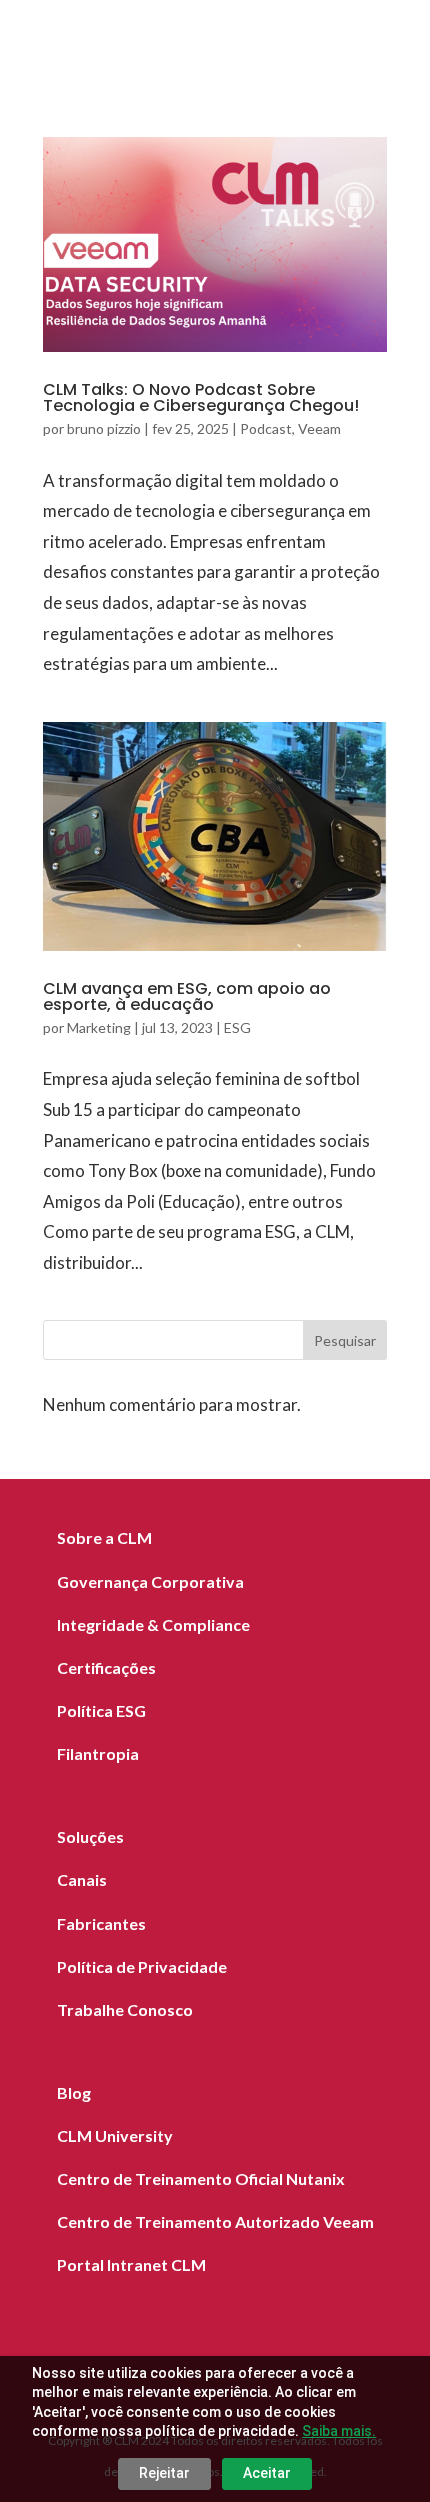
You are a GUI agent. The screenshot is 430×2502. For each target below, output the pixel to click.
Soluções (90, 1836)
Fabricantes (101, 1923)
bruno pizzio (104, 428)
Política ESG (101, 1710)
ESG (237, 1027)
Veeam (319, 428)
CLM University (115, 2135)
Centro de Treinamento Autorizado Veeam (215, 2221)
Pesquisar (345, 1340)
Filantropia (98, 1753)
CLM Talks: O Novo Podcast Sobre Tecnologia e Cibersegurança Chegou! (201, 397)
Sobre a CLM (104, 1537)
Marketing (99, 1027)
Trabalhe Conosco (125, 2009)
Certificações (106, 1667)
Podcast (266, 428)
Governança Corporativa (150, 1581)
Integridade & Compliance (153, 1624)
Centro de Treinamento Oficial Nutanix (201, 2178)
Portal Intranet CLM (131, 2264)
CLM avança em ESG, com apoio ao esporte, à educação (187, 996)
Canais (82, 1879)
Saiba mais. (339, 2431)
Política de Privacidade (142, 1966)
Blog (74, 2092)
